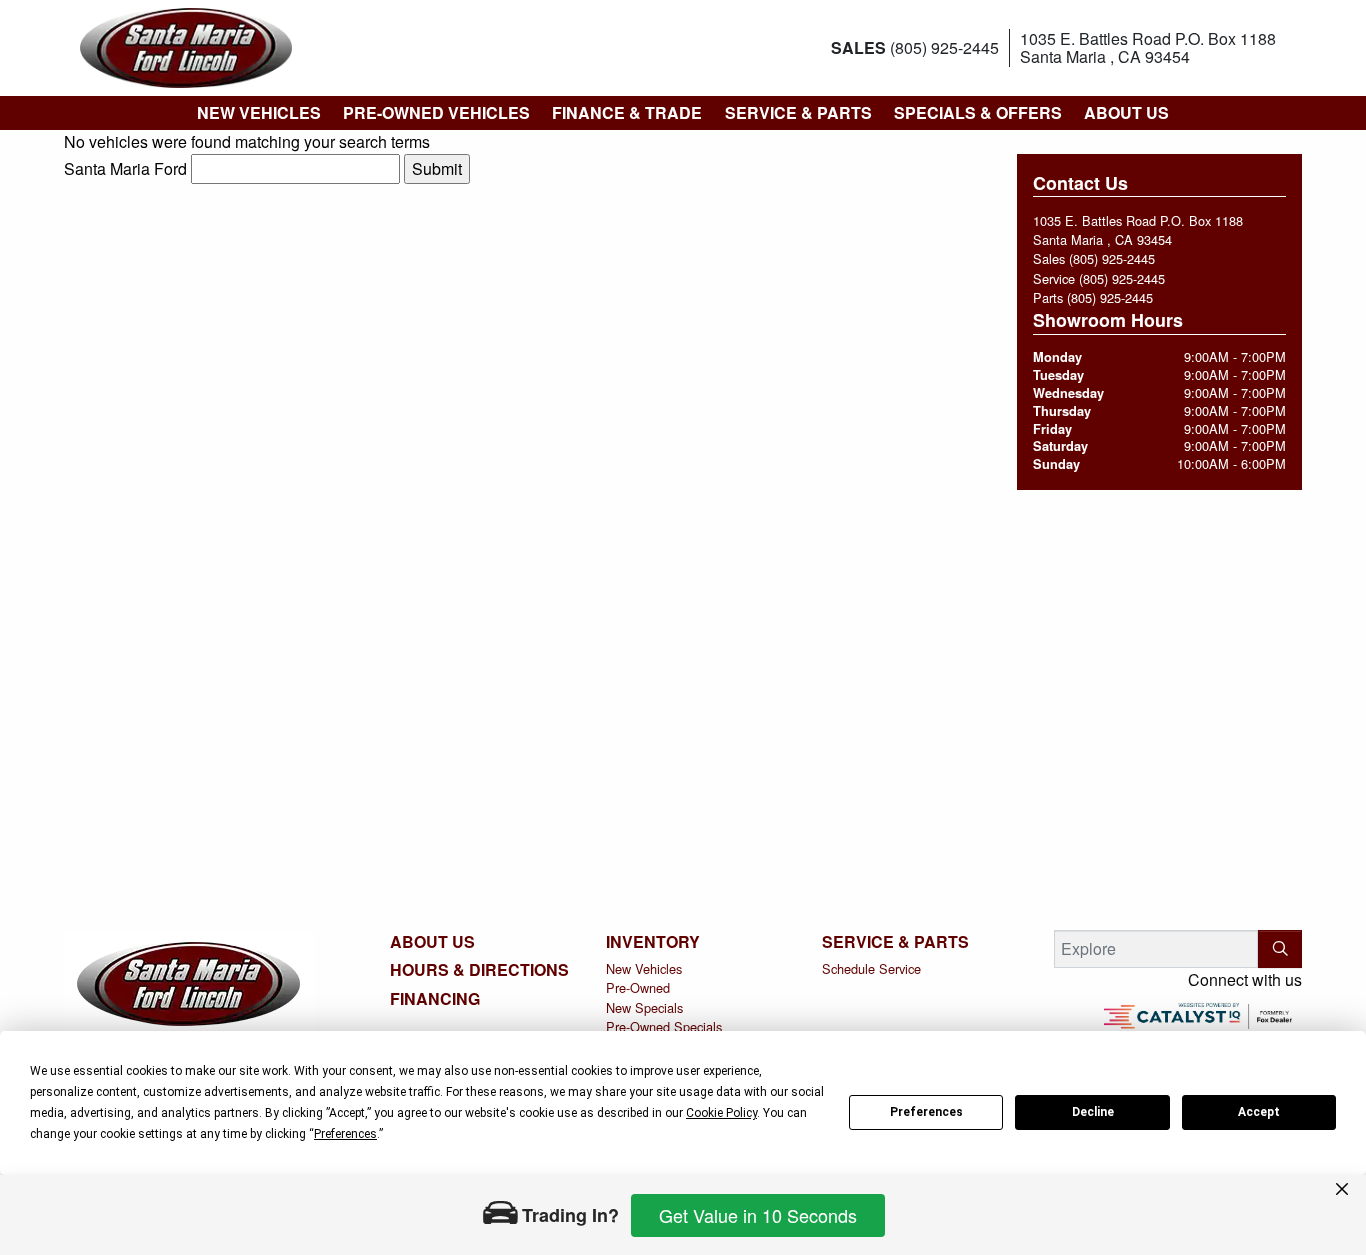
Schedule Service (871, 968)
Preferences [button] (345, 1134)
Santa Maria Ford (125, 168)
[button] (258, 113)
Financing (435, 999)
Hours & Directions (479, 970)
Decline (1093, 1112)
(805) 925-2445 (1112, 258)
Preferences (926, 1112)
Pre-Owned (638, 987)
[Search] (1280, 949)
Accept (1259, 1112)
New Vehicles (644, 968)
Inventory (653, 942)
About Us (432, 942)
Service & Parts (895, 942)
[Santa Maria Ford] (186, 45)
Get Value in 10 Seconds (758, 1215)
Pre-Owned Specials (664, 1026)
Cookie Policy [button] (721, 1113)
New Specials (644, 1007)
